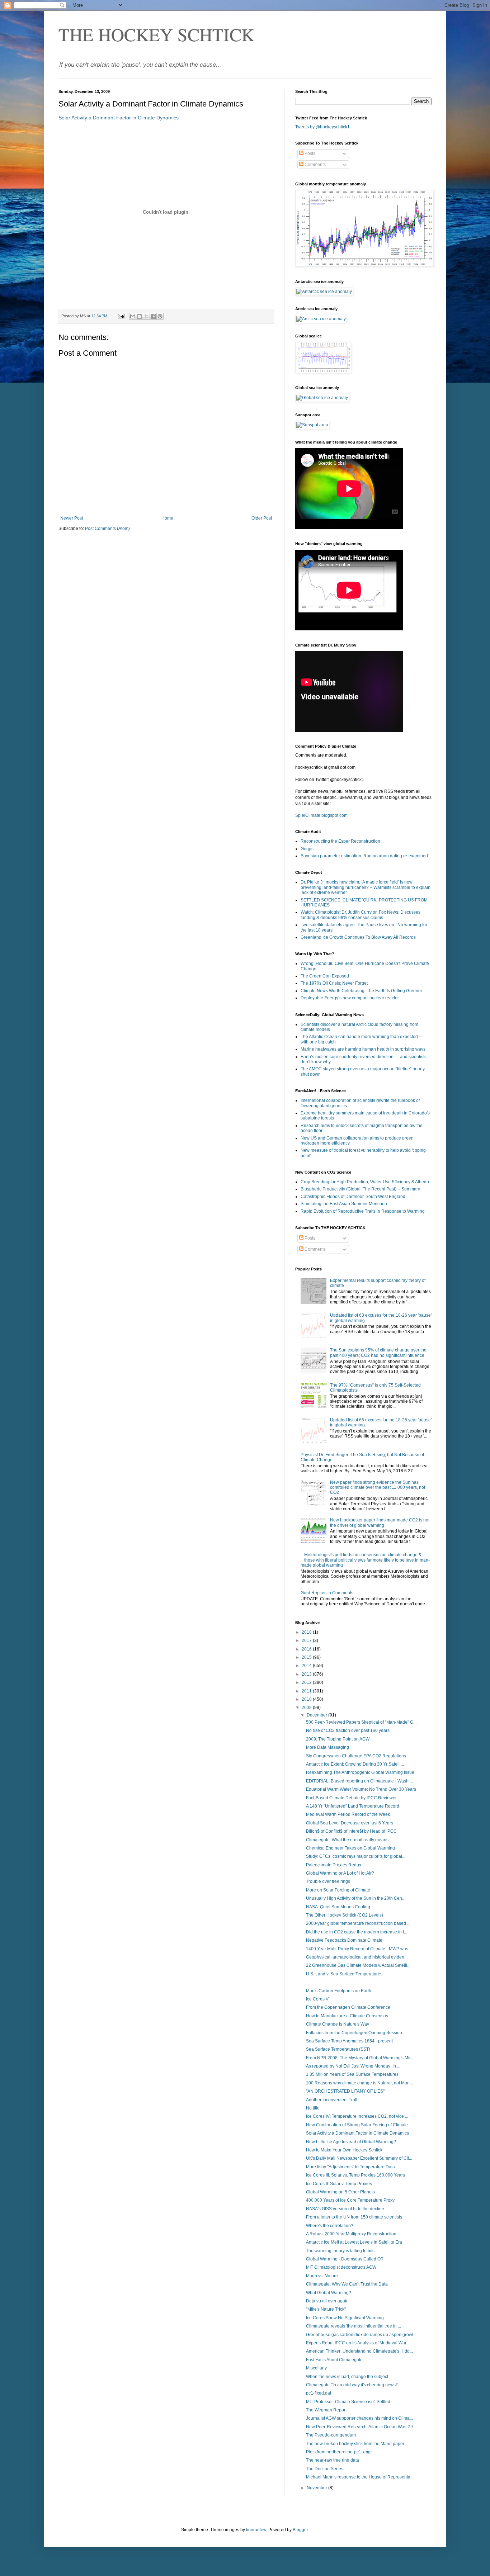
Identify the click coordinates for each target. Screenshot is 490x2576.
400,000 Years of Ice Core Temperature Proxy (350, 2200)
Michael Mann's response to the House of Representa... (360, 2477)
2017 (307, 1640)
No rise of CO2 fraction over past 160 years (348, 1730)
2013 (307, 1674)
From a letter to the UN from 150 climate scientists (354, 2217)
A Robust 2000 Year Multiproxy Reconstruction (351, 2234)
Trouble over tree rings (328, 1881)
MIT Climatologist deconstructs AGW (341, 2267)
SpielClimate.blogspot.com (321, 815)
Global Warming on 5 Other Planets (340, 2192)
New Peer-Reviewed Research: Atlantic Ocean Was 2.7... (361, 2427)
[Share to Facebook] (153, 316)
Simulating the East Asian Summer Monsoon (344, 1204)
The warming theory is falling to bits (340, 2251)
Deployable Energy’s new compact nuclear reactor (350, 998)
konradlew (256, 2530)
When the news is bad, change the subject (347, 2377)
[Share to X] (146, 316)
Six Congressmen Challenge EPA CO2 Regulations (356, 1756)
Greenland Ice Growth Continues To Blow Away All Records (358, 937)
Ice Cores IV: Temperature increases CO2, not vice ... (357, 2116)
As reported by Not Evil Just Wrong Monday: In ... (353, 2066)
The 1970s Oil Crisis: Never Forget (334, 983)
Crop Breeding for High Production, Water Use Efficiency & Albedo (365, 1182)
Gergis (307, 849)
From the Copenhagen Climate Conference (348, 2007)
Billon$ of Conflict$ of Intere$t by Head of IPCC (351, 1831)
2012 (307, 1682)
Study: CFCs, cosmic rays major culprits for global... (356, 1856)
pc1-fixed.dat (319, 2393)
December (317, 1715)
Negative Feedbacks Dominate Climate (344, 1940)
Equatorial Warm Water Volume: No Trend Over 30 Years (361, 1789)
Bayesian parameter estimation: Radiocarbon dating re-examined (364, 856)
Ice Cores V (317, 1999)
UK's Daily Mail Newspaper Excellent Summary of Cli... (359, 2158)
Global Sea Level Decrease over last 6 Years (350, 1823)
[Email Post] (121, 316)
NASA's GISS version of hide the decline (345, 2209)
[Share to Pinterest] (160, 316)
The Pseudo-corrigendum (331, 2435)
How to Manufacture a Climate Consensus (347, 2016)
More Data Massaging (328, 1747)
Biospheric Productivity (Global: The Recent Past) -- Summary (360, 1189)
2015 (307, 1657)
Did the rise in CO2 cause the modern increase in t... (357, 1932)
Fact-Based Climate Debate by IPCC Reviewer (351, 1798)
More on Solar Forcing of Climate (338, 1890)
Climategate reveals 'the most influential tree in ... (354, 2326)
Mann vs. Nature (322, 2276)
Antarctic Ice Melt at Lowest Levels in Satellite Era (354, 2242)
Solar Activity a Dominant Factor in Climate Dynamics (119, 118)
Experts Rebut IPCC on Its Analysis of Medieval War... (358, 2343)
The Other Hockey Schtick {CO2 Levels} (345, 1915)
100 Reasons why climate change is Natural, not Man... (359, 2083)
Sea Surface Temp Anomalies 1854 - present (349, 2041)
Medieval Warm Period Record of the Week (348, 1814)
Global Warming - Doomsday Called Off (344, 2259)
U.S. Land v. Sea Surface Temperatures (344, 1974)
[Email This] (133, 316)
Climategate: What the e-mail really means (347, 1840)
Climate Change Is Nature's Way (338, 2024)
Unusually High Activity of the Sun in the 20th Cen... (356, 1898)
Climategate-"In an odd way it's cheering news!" (352, 2385)
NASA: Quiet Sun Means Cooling (338, 1907)
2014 (307, 1666)
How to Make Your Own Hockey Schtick (344, 2150)
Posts (309, 153)
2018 (307, 1632)
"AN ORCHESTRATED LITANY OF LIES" (345, 2091)
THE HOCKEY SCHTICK (156, 34)
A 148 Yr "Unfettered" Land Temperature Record (353, 1806)
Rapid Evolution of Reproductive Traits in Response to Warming (363, 1211)
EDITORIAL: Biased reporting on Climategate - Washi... (359, 1781)
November (317, 2488)
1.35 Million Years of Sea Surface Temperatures (352, 2074)
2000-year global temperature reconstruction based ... (358, 1923)
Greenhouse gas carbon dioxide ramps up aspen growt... (361, 2335)
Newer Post (72, 518)
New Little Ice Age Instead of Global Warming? (351, 2142)
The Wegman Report (326, 2410)
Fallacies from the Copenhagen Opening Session (354, 2033)
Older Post (262, 518)
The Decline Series (325, 2469)
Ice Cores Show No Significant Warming (345, 2318)
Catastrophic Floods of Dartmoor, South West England (353, 1197)
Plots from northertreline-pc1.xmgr (339, 2452)
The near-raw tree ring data (333, 2460)
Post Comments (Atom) (107, 529)
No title (313, 2108)
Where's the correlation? (330, 2226)
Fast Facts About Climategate (334, 2360)
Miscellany (316, 2368)
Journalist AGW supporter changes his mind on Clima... (359, 2418)
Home (167, 518)
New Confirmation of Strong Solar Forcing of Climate (357, 2125)
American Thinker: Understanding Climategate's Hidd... (359, 2351)
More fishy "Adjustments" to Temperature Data (350, 2167)
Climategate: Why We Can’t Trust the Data (347, 2284)
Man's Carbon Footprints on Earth (339, 1991)
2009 (307, 1708)
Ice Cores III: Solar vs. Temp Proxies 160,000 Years (355, 2175)
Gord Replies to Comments (327, 1593)
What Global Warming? (329, 2293)
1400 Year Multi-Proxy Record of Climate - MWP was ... (359, 1949)
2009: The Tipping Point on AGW (338, 1739)
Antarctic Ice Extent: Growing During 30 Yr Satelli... (355, 1764)
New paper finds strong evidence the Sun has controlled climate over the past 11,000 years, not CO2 (378, 1488)
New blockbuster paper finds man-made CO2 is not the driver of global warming (380, 1523)
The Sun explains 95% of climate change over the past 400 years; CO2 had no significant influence (378, 1353)
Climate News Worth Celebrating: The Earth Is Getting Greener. (362, 991)
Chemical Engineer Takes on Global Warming (350, 1848)
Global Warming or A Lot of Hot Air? (340, 1873)
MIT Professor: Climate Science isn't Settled (348, 2402)
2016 (307, 1649)
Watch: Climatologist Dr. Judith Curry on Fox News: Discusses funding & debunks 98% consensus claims (361, 915)
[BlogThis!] (140, 316)
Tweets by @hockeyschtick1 (322, 127)
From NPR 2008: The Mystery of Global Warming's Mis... (360, 2058)
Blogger (300, 2530)
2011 (307, 1691)
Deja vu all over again (327, 2301)
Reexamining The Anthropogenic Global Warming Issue (360, 1772)
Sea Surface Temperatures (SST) (338, 2049)
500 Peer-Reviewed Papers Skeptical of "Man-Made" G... (361, 1722)
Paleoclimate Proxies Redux (334, 1865)
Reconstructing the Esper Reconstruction (340, 841)
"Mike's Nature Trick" (326, 2309)
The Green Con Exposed (325, 976)
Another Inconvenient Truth (332, 2100)
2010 (307, 1699)
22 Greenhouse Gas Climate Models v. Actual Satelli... (358, 1965)
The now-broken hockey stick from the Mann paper (355, 2444)
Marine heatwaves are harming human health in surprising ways (363, 1049)
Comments (315, 165)
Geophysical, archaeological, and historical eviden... (357, 1957)
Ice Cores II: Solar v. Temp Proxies (339, 2184)
